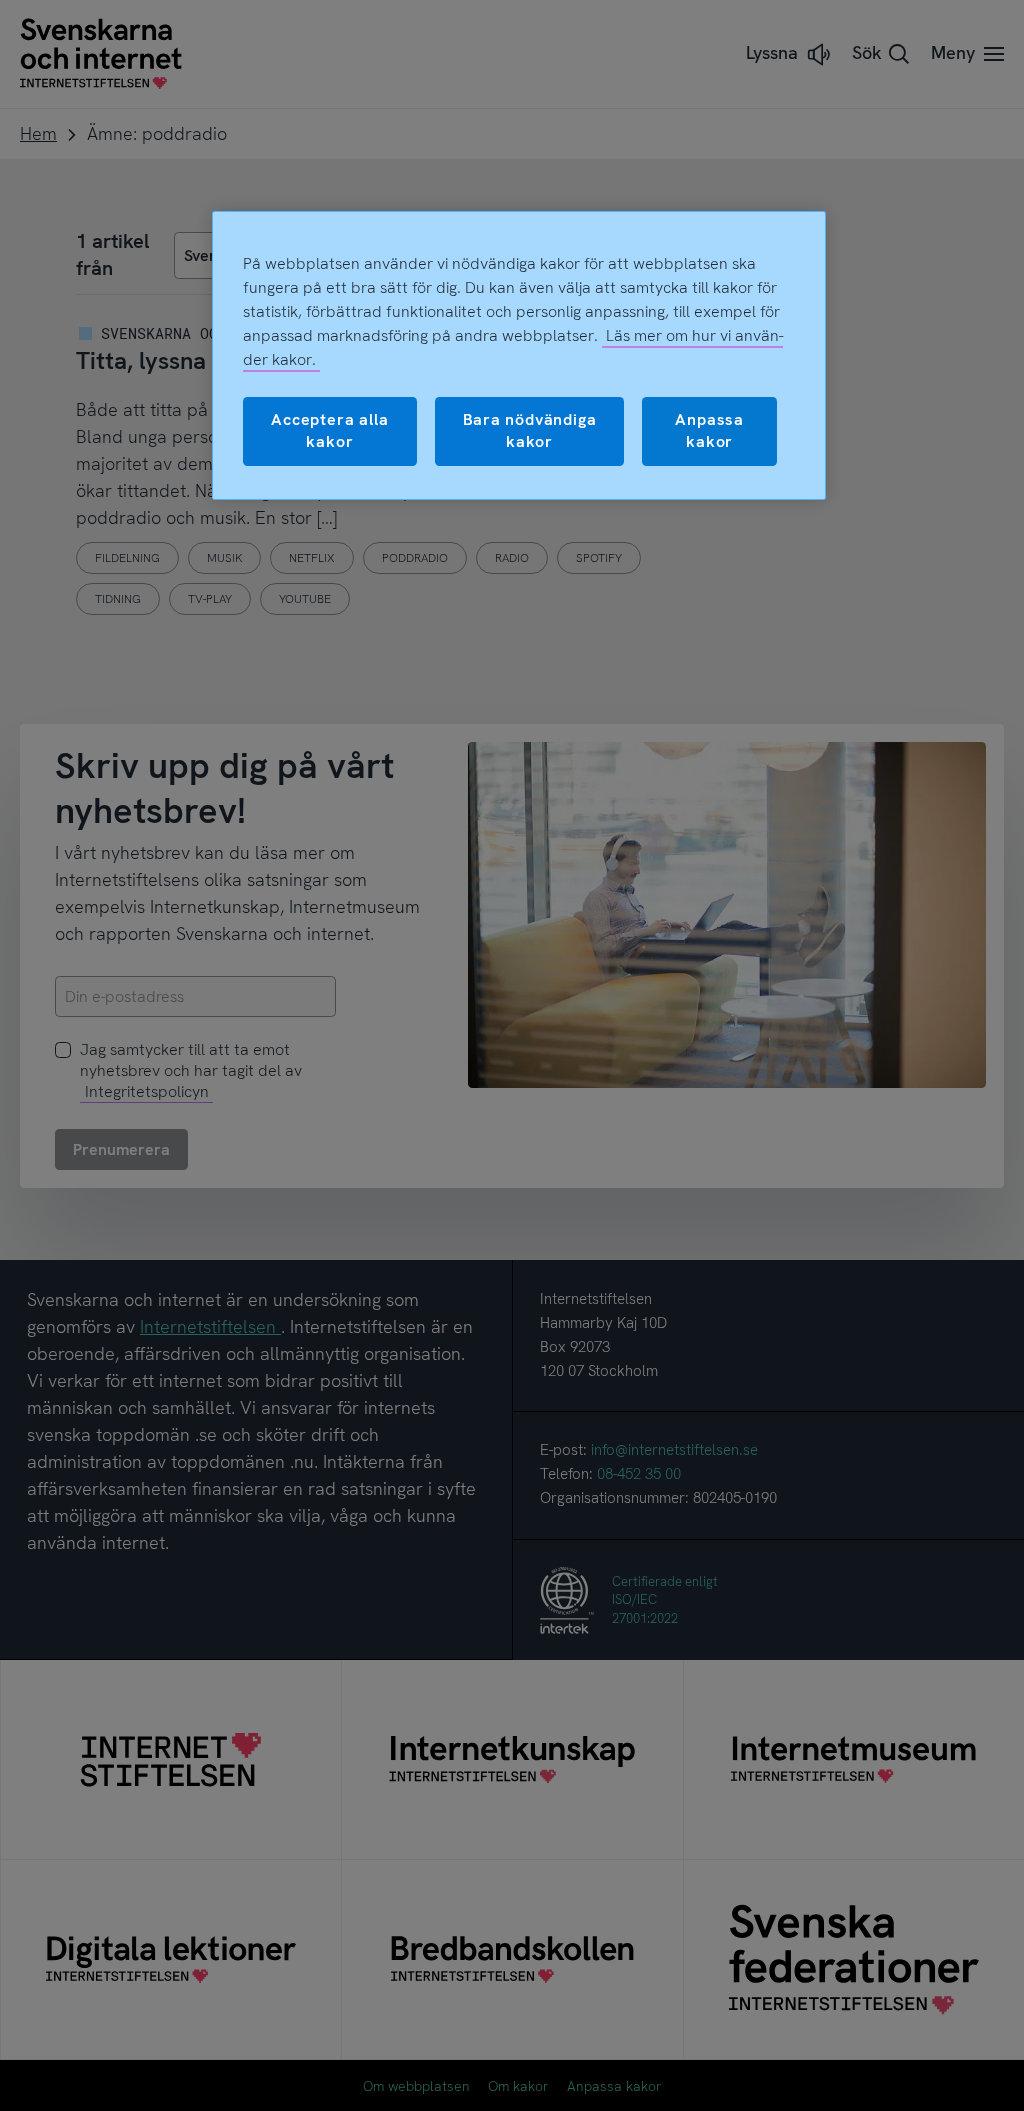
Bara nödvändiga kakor (530, 430)
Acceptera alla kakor (329, 430)
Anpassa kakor (709, 430)
